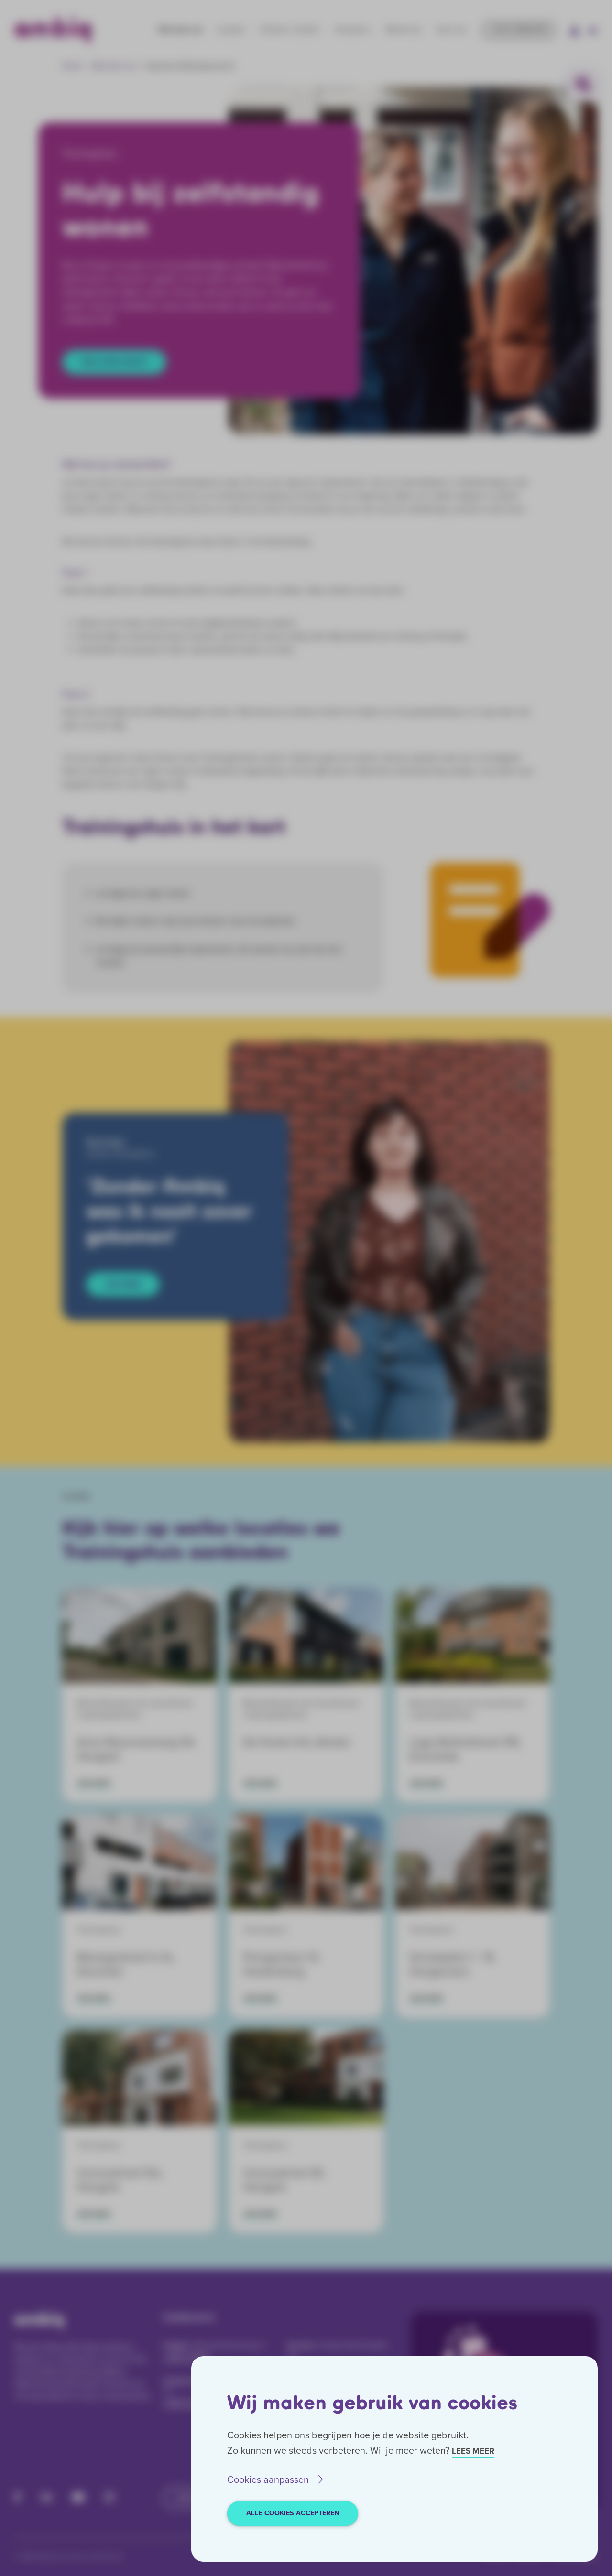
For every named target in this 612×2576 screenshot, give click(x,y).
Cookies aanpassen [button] (268, 2479)
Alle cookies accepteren (293, 2513)
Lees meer (473, 2451)
